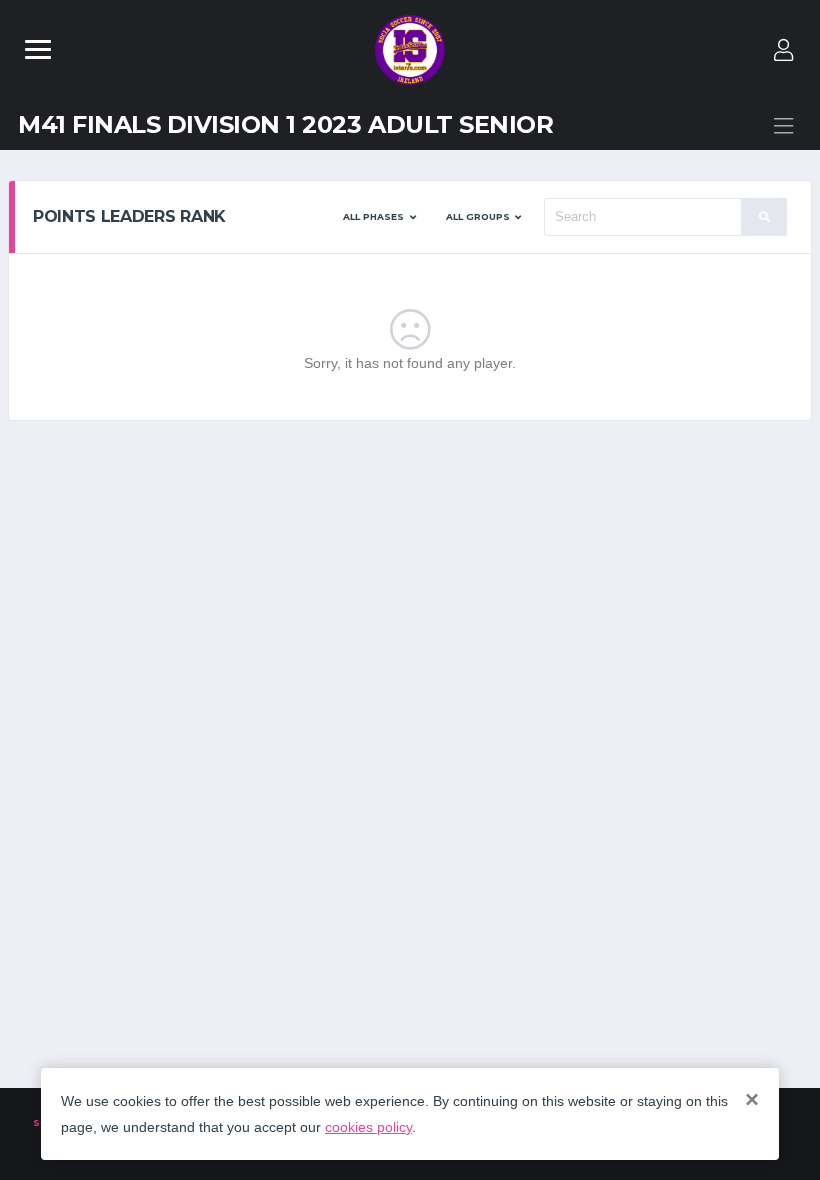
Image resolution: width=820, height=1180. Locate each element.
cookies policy (368, 1127)
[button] (379, 217)
